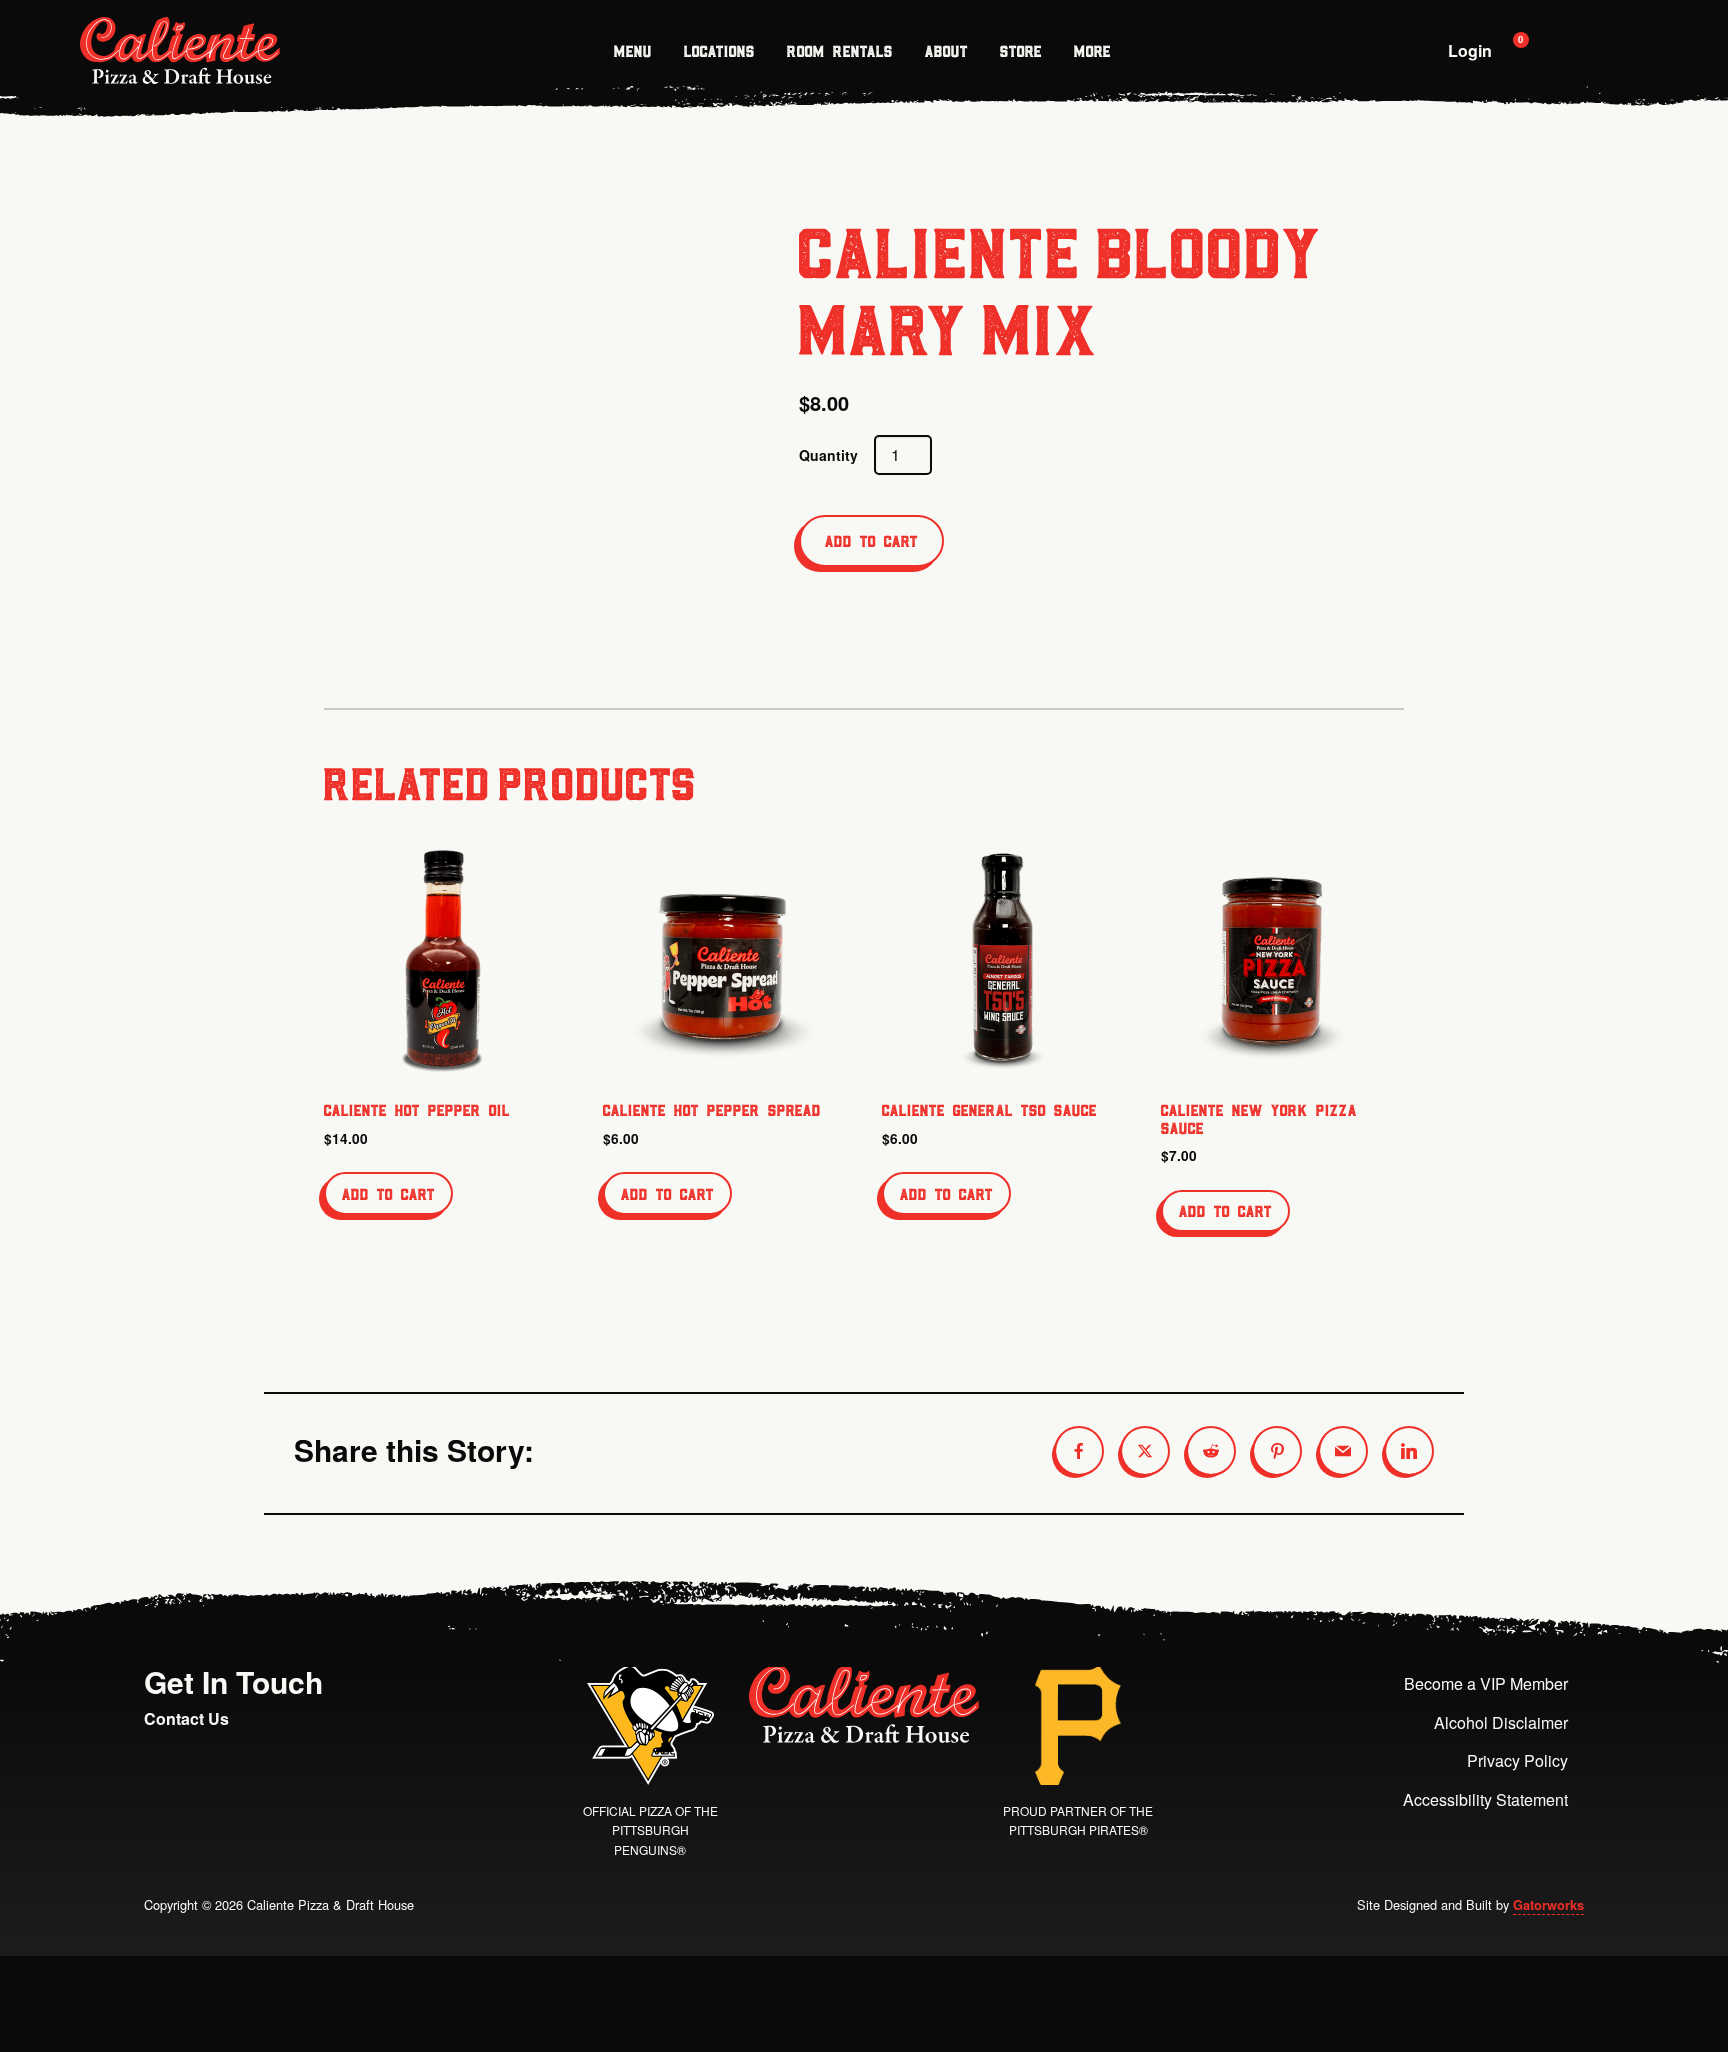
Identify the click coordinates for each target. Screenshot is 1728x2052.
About (946, 51)
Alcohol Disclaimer (1501, 1722)
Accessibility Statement (1485, 1799)
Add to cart (871, 541)
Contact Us (186, 1718)
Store (1021, 51)
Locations (719, 51)
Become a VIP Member (1486, 1683)
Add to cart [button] (388, 1194)
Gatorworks (1548, 1905)
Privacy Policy (1517, 1760)
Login (1470, 50)
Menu (633, 51)
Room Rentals (840, 51)
